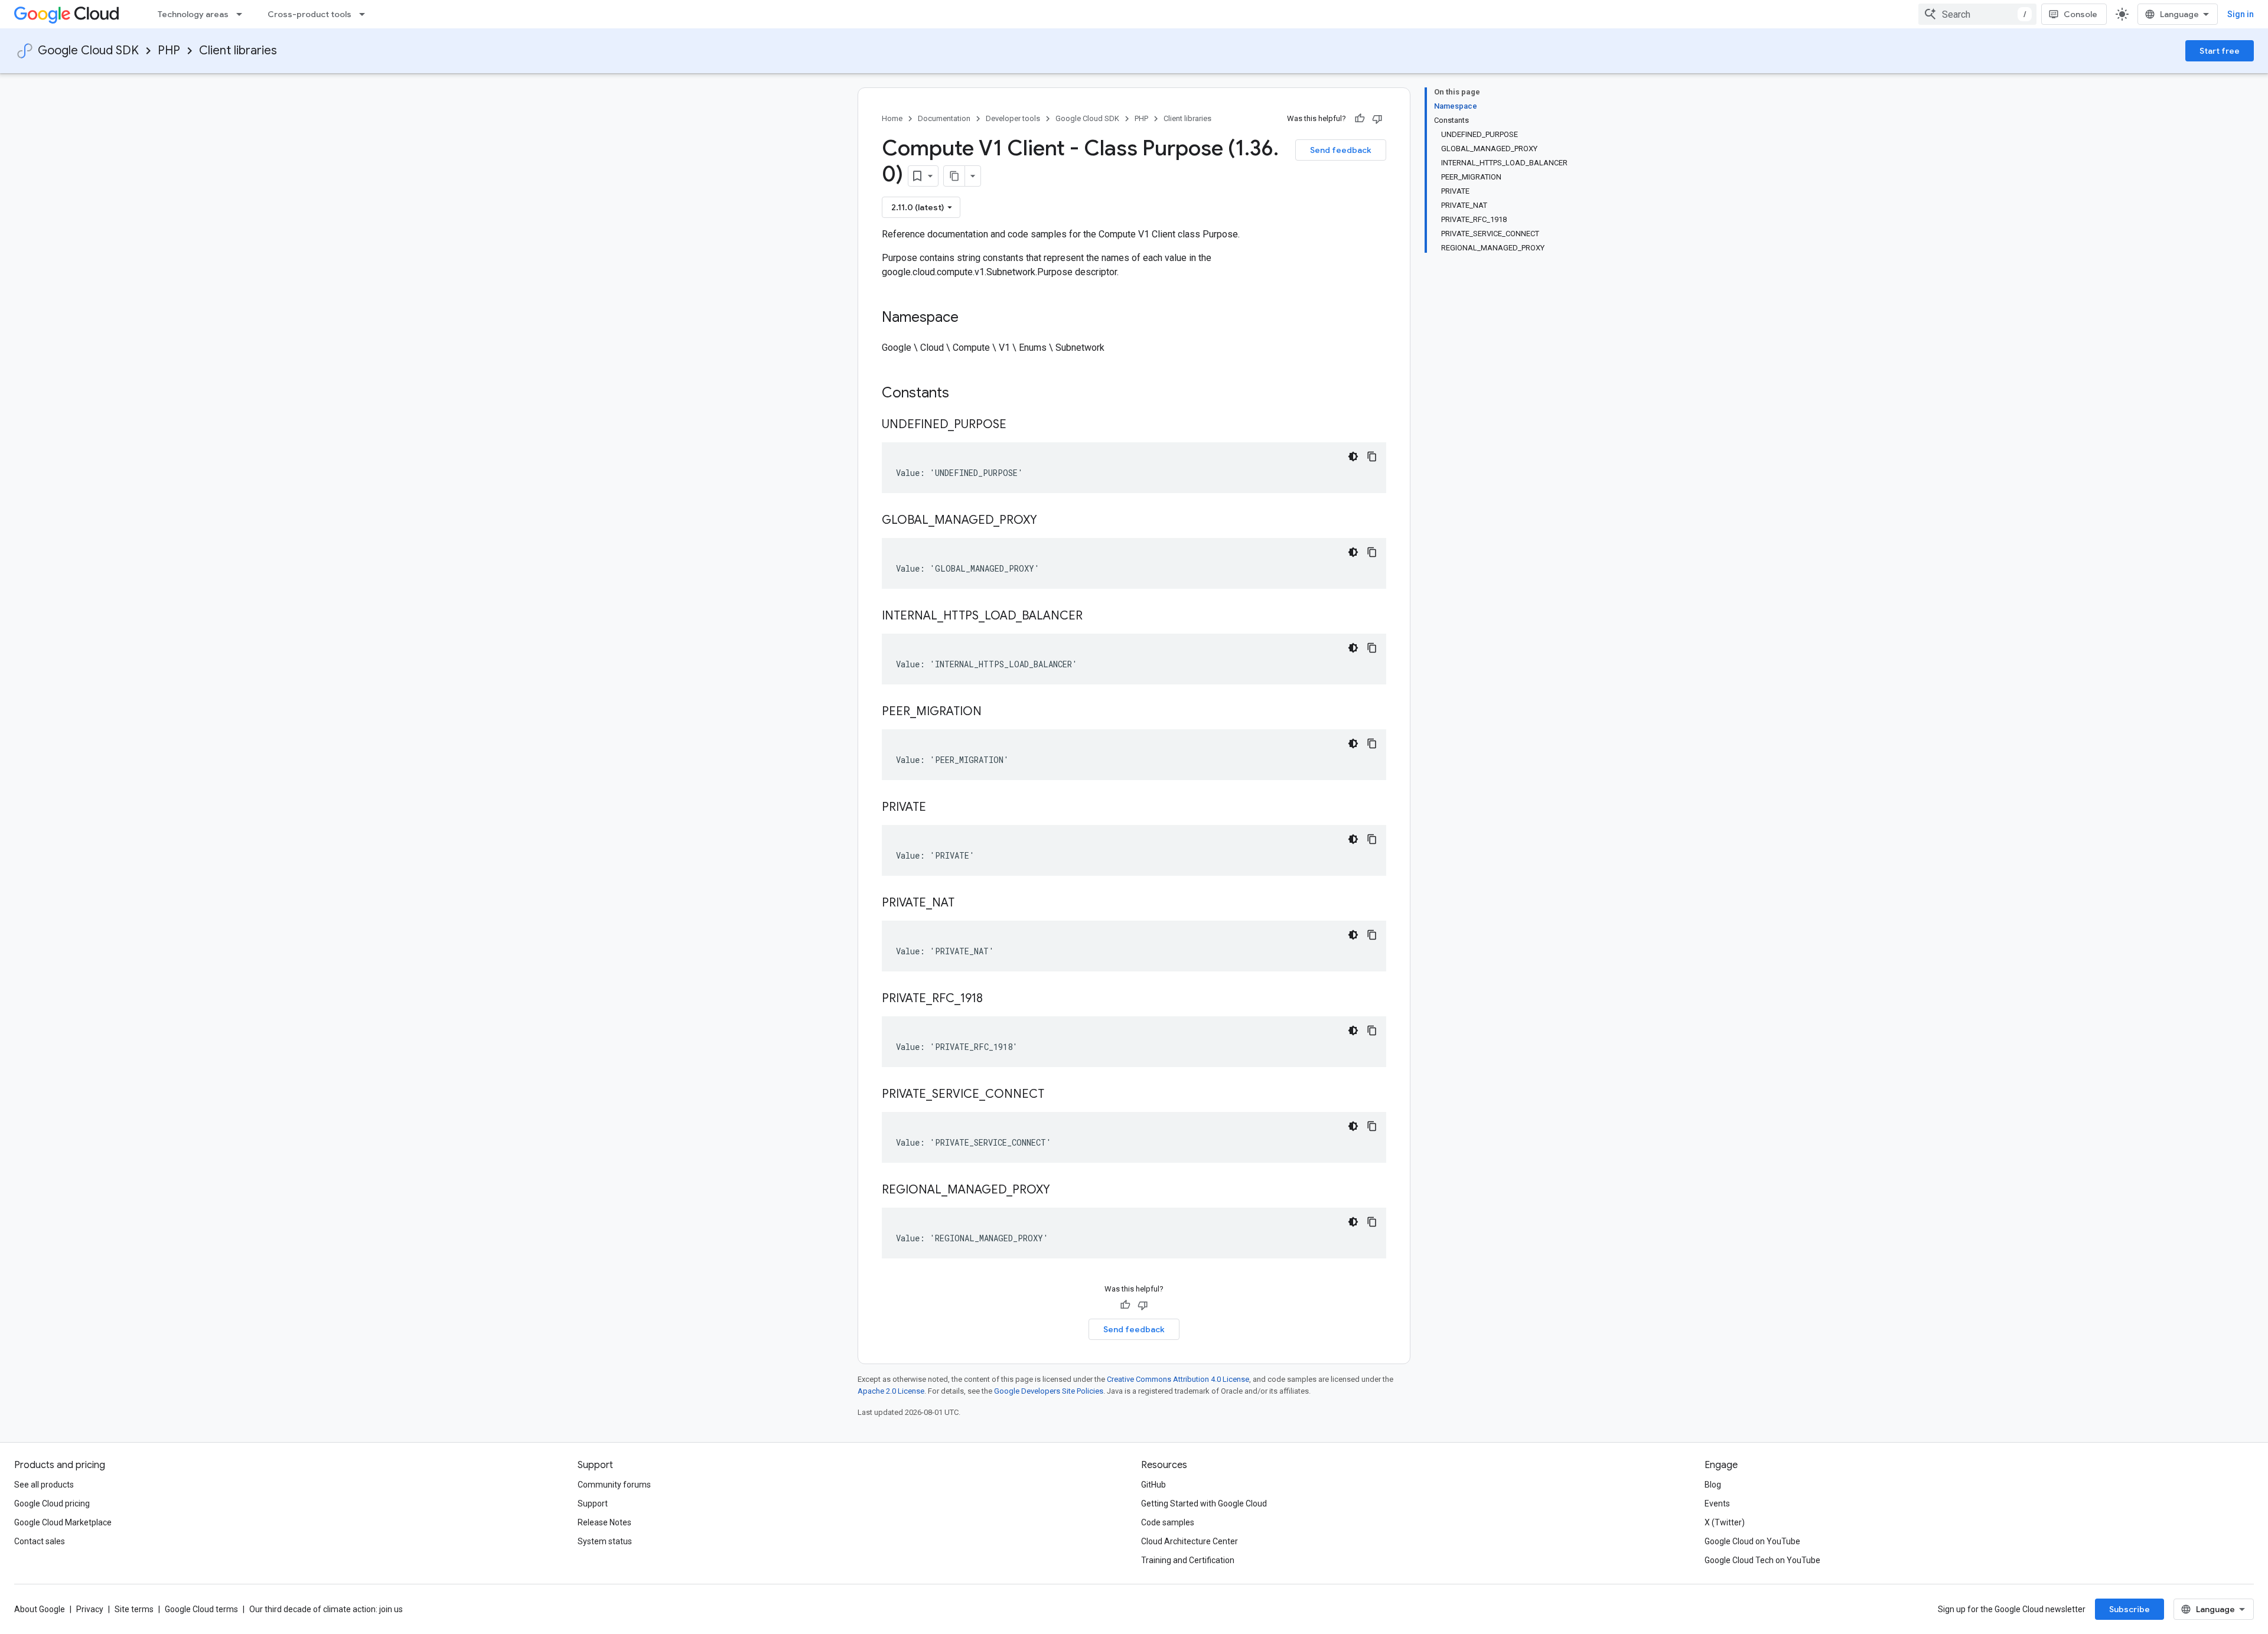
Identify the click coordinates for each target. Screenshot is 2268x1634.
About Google (40, 1609)
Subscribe (2129, 1609)
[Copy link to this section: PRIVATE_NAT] (966, 904)
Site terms (134, 1609)
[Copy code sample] (1372, 456)
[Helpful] (1360, 119)
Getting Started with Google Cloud (1204, 1503)
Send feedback (1341, 150)
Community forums (614, 1485)
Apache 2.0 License (891, 1391)
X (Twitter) (1725, 1522)
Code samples (1168, 1522)
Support (593, 1503)
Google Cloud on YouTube (1752, 1541)
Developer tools (1013, 118)
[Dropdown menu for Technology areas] (243, 14)
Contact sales (40, 1541)
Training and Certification (1188, 1560)
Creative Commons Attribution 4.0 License (1178, 1379)
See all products (44, 1485)
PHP (169, 50)
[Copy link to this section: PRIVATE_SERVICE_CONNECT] (1056, 1095)
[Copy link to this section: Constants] (964, 394)
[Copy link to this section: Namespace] (970, 318)
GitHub (1153, 1485)
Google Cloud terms (201, 1609)
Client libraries (238, 50)
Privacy (90, 1609)
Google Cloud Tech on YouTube (1762, 1560)
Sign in (2241, 14)
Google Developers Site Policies (1049, 1391)
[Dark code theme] (1353, 456)
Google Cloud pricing (52, 1503)
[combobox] (1977, 14)
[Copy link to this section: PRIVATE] (938, 808)
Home (892, 118)
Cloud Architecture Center (1190, 1541)
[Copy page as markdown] (954, 176)
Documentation (944, 118)
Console (2080, 14)
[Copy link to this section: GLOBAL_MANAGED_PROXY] (1049, 521)
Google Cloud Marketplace (63, 1522)
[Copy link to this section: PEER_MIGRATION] (993, 712)
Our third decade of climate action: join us (326, 1609)
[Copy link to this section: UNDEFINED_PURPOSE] (1018, 425)
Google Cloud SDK (88, 50)
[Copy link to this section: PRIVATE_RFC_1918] (995, 999)
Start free (2220, 51)
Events (1717, 1503)
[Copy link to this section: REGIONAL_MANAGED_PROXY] (1062, 1191)
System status (605, 1541)
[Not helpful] (1377, 119)
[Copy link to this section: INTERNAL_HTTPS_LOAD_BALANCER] (1094, 617)
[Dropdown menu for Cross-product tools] (366, 14)
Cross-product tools (309, 14)
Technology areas (193, 14)
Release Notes (605, 1522)
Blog (1713, 1485)
